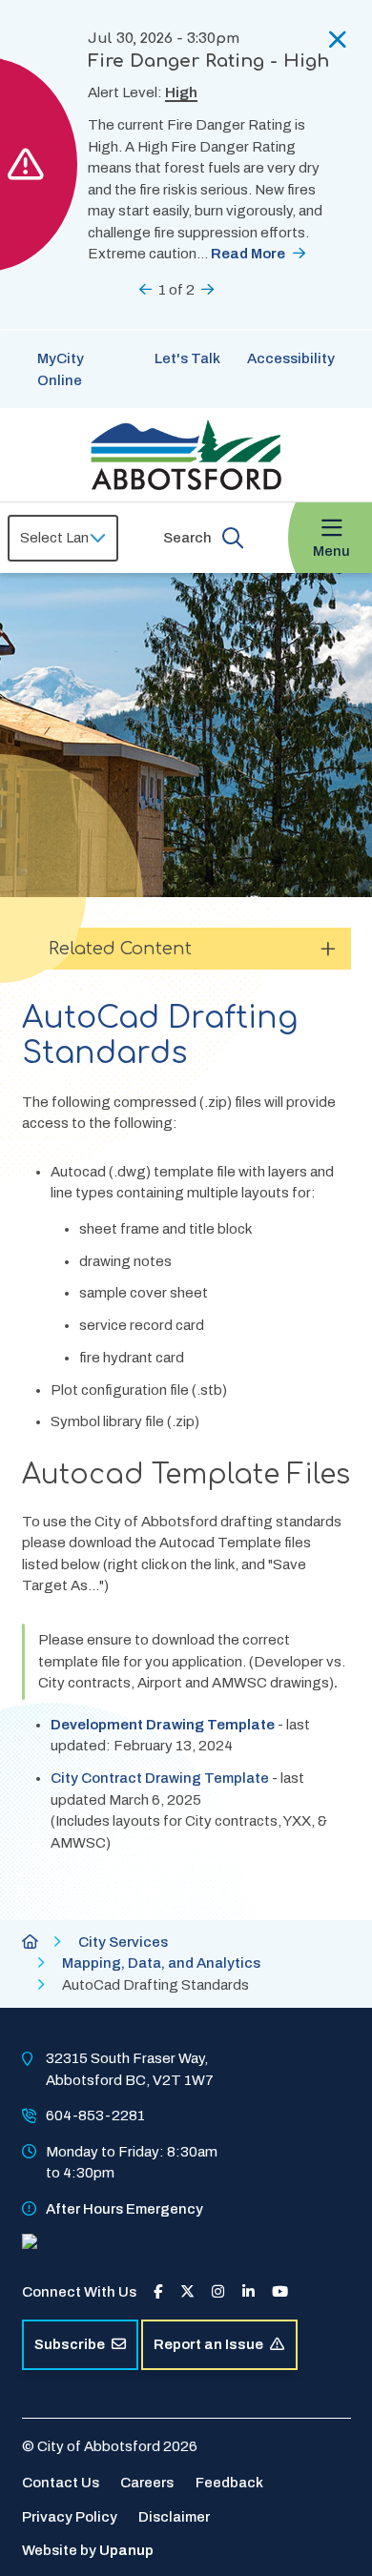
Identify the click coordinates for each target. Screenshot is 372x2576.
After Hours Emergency (124, 2209)
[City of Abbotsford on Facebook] (158, 2292)
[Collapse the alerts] (338, 40)
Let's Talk (187, 358)
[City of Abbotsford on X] (187, 2292)
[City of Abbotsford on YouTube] (280, 2292)
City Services (123, 1942)
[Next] (207, 289)
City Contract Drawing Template (160, 1778)
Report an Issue (208, 2344)
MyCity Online (61, 369)
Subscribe (70, 2344)
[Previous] (145, 289)
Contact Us (61, 2483)
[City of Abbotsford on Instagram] (218, 2292)
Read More (248, 254)
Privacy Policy (70, 2517)
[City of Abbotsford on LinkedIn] (248, 2292)
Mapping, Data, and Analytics (161, 1963)
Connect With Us (79, 2292)
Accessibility (291, 358)
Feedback (229, 2483)
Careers (147, 2483)
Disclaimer (174, 2517)
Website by (88, 2550)
